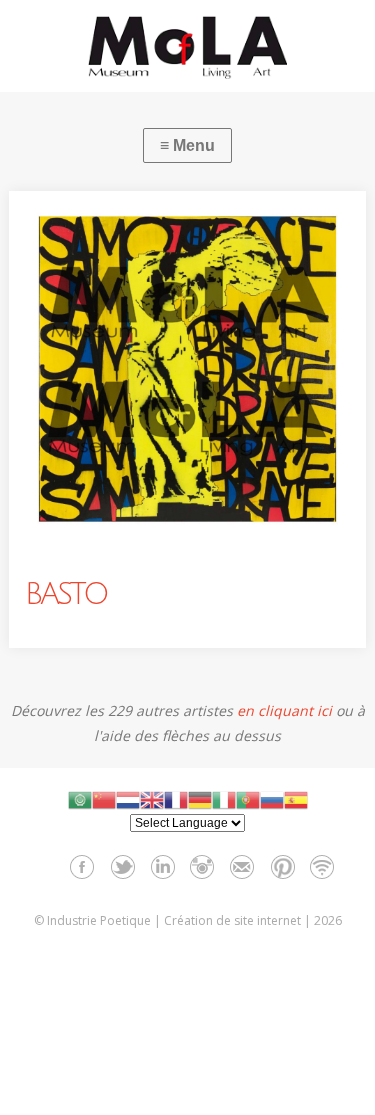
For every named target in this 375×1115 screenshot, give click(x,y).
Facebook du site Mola (82, 866)
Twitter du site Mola (122, 866)
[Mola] (187, 47)
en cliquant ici (284, 710)
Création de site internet (232, 920)
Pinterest (282, 866)
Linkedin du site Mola (162, 866)
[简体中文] (104, 799)
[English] (152, 799)
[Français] (176, 799)
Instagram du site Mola (202, 866)
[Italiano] (224, 799)
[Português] (248, 799)
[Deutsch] (200, 799)
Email (242, 866)
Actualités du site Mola (322, 866)
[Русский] (272, 799)
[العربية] (80, 799)
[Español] (296, 799)
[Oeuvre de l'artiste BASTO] (187, 369)
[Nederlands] (128, 799)
